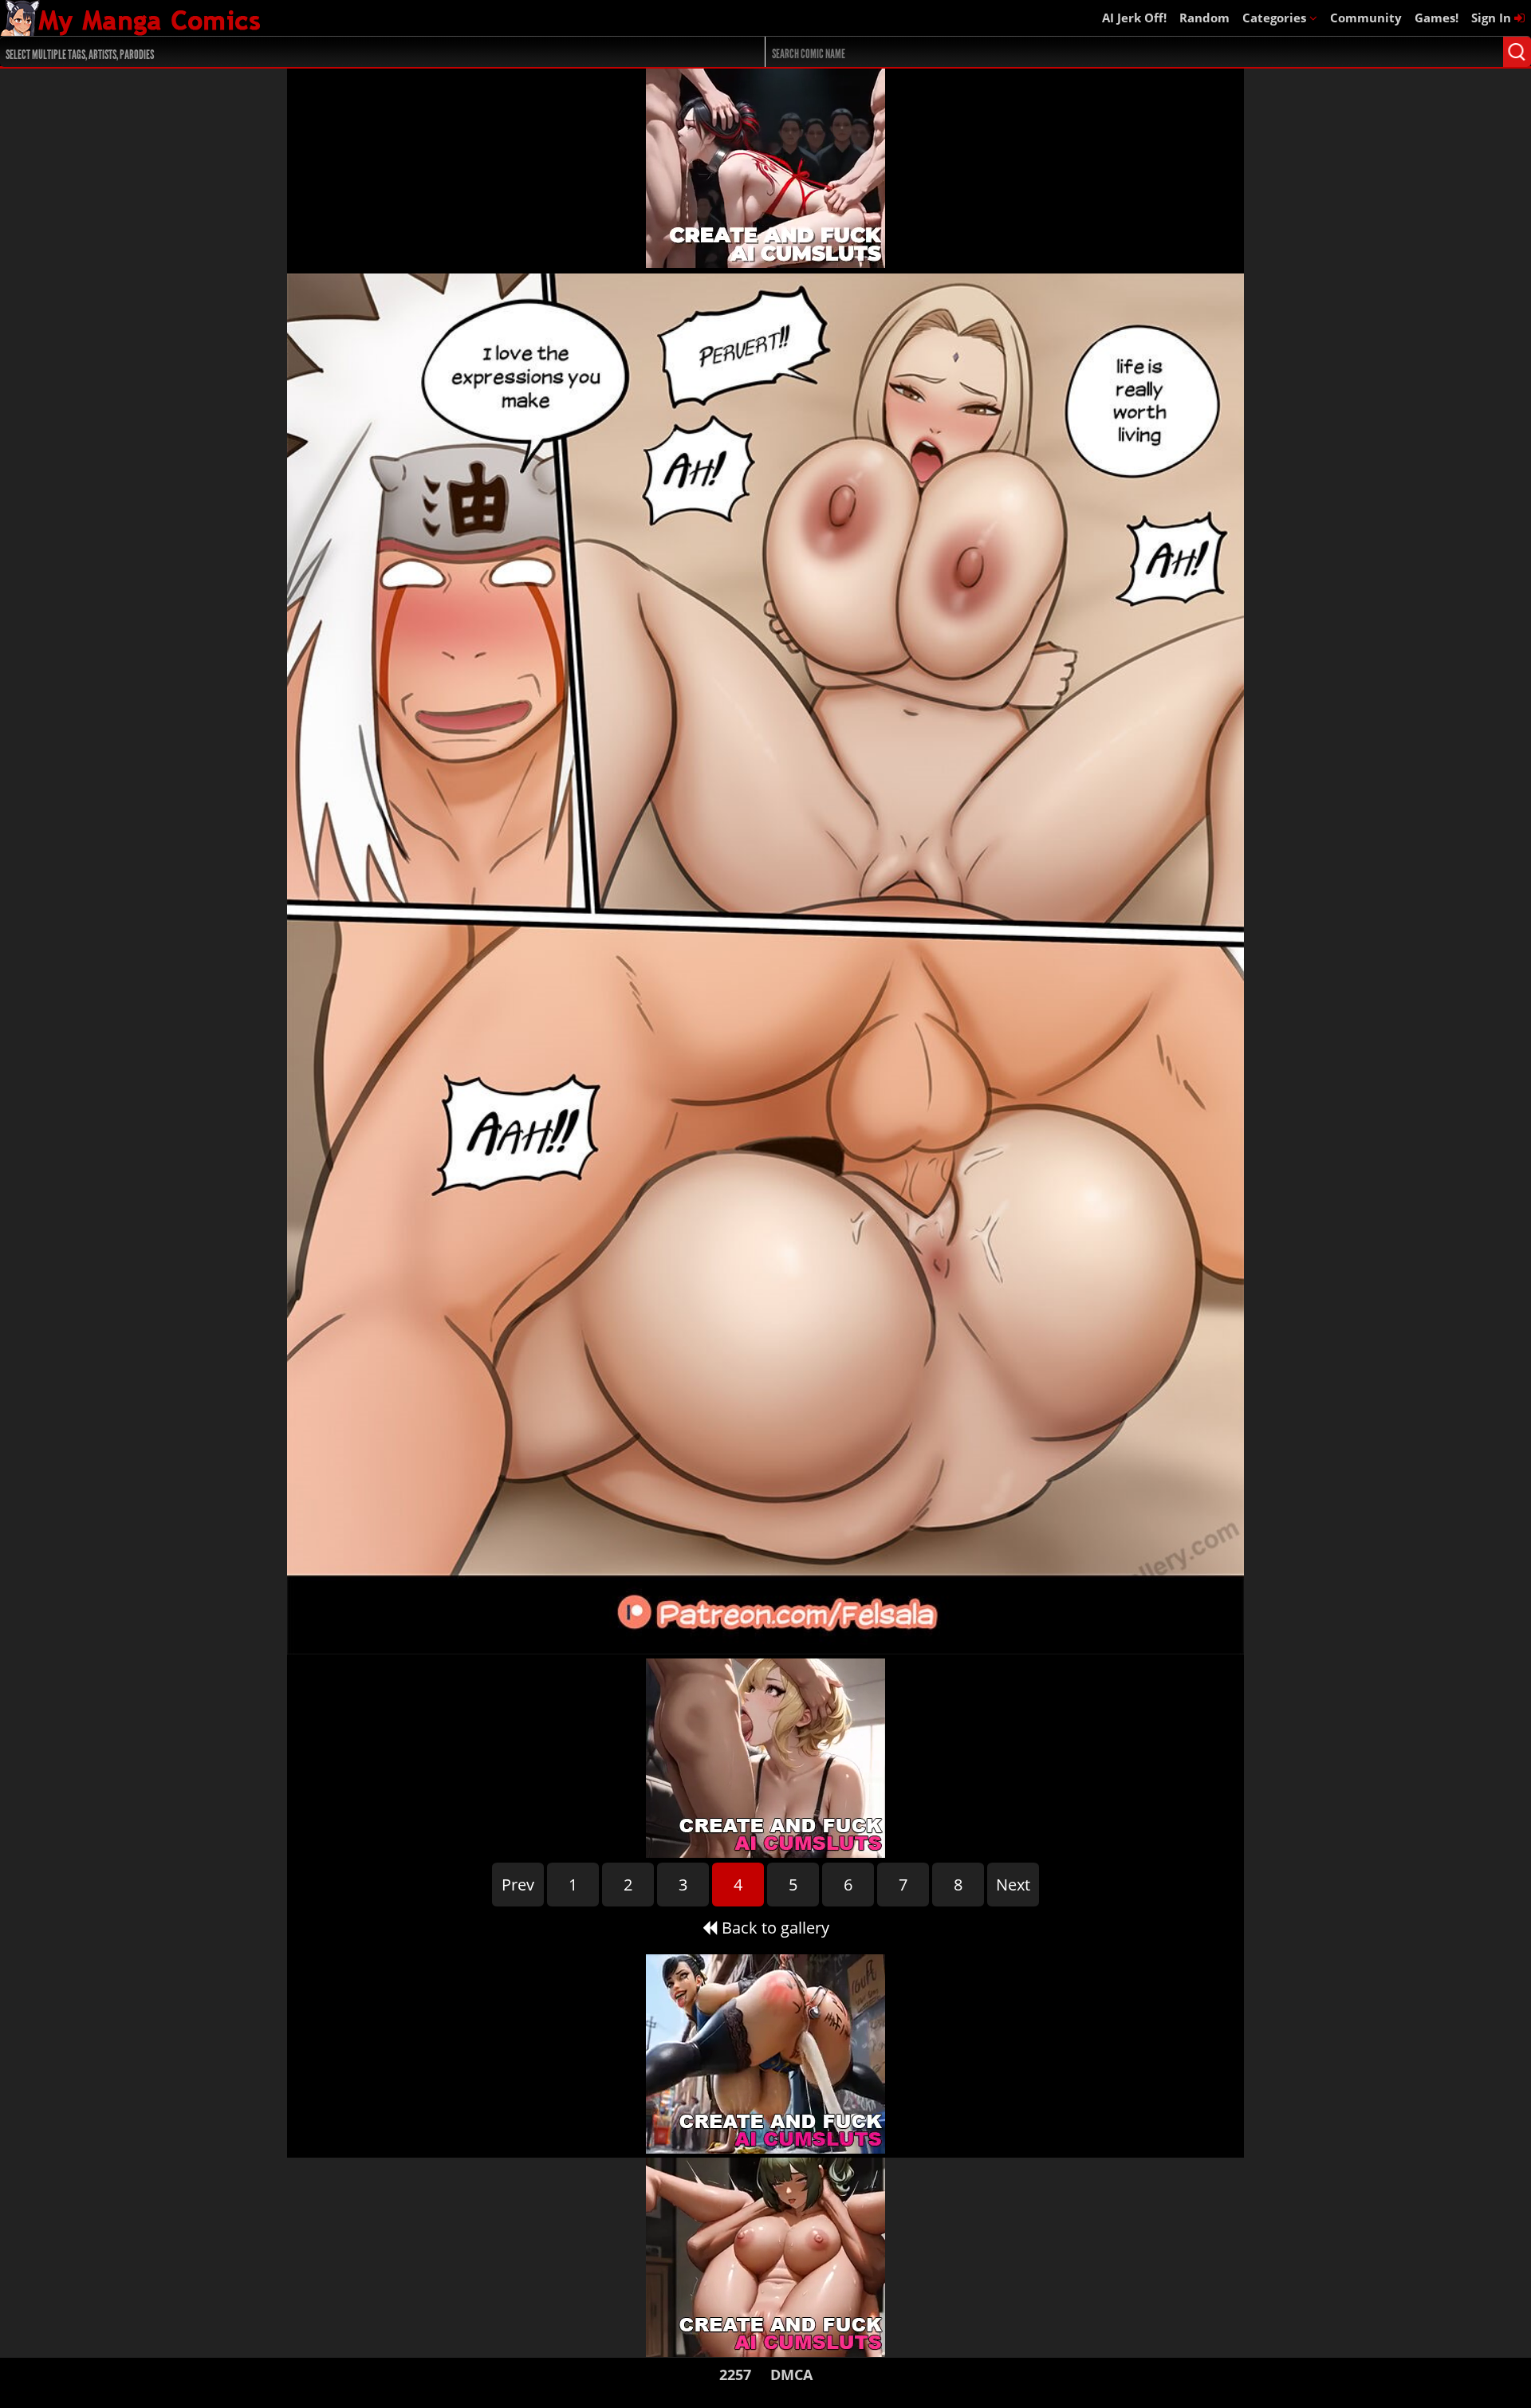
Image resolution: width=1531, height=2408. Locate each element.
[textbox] (348, 52)
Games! (1437, 18)
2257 (735, 2375)
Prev (518, 1885)
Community (1366, 18)
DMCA (791, 2375)
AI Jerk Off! (1134, 18)
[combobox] (344, 52)
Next (1013, 1885)
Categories (1276, 18)
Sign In (1493, 18)
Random (1204, 18)
